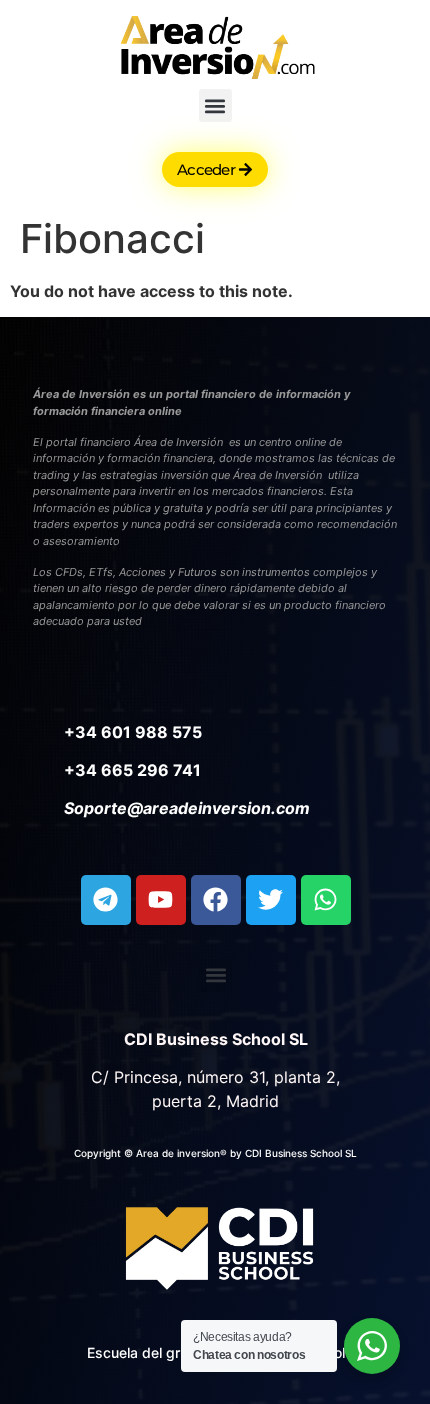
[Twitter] (271, 900)
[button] (215, 105)
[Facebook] (216, 900)
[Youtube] (161, 900)
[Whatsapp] (326, 900)
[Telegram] (106, 900)
